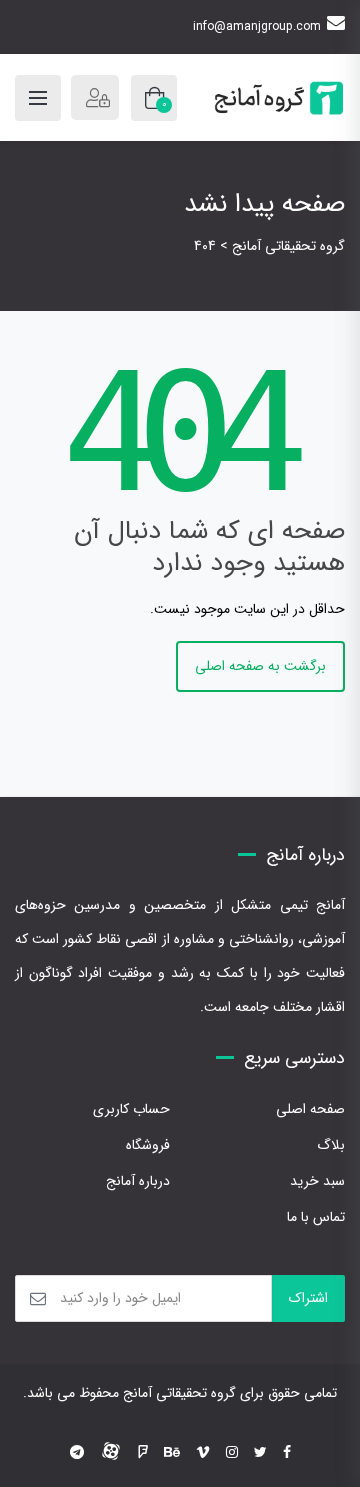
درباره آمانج (138, 1181)
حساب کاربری (131, 1109)
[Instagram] (232, 1453)
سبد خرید (317, 1181)
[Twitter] (260, 1453)
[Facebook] (287, 1453)
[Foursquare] (143, 1453)
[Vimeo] (203, 1453)
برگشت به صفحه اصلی (260, 666)
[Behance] (172, 1453)
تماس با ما (316, 1217)
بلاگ (331, 1145)
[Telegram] (77, 1453)
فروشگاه (148, 1145)
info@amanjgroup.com (257, 26)
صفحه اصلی (310, 1109)
